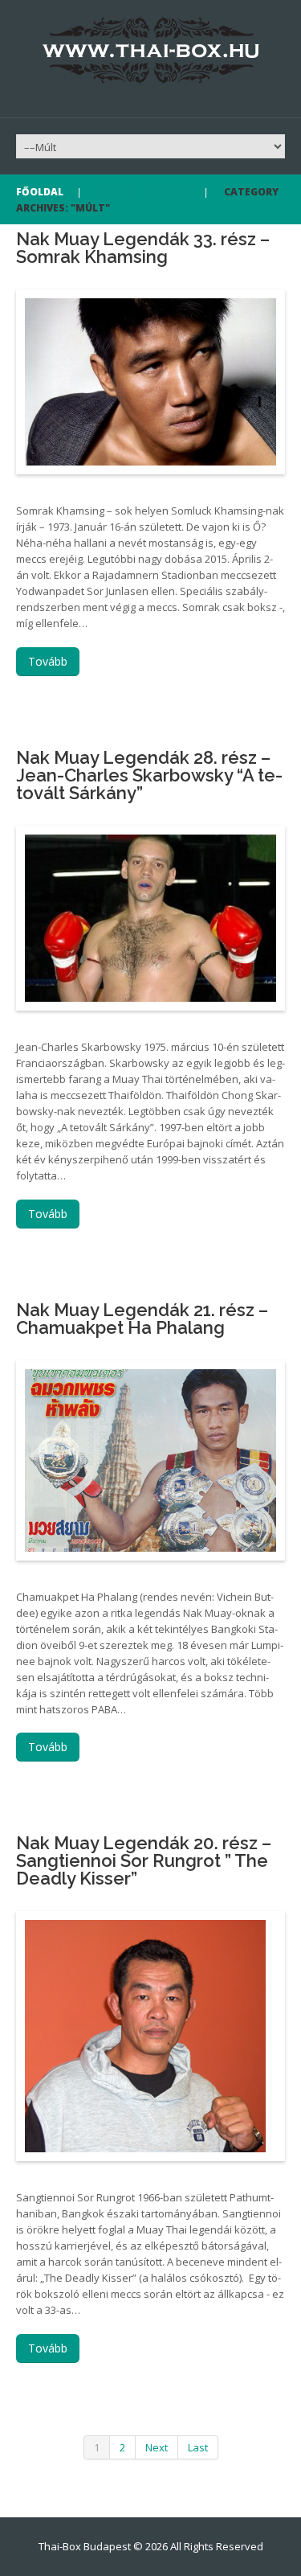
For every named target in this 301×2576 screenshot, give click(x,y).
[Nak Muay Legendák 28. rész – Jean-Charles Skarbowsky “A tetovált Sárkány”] (150, 918)
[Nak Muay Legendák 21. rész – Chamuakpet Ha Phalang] (150, 1460)
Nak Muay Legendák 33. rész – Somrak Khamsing (143, 248)
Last (198, 2447)
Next (157, 2447)
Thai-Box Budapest (85, 2546)
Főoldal (40, 192)
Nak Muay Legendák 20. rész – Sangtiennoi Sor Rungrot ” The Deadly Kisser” (144, 1860)
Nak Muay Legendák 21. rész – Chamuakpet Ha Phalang (142, 1319)
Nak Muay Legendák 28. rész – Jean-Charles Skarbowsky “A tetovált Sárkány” (149, 775)
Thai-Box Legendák (141, 191)
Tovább (48, 661)
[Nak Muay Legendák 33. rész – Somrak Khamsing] (150, 382)
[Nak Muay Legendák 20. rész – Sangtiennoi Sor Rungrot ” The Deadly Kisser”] (145, 2036)
